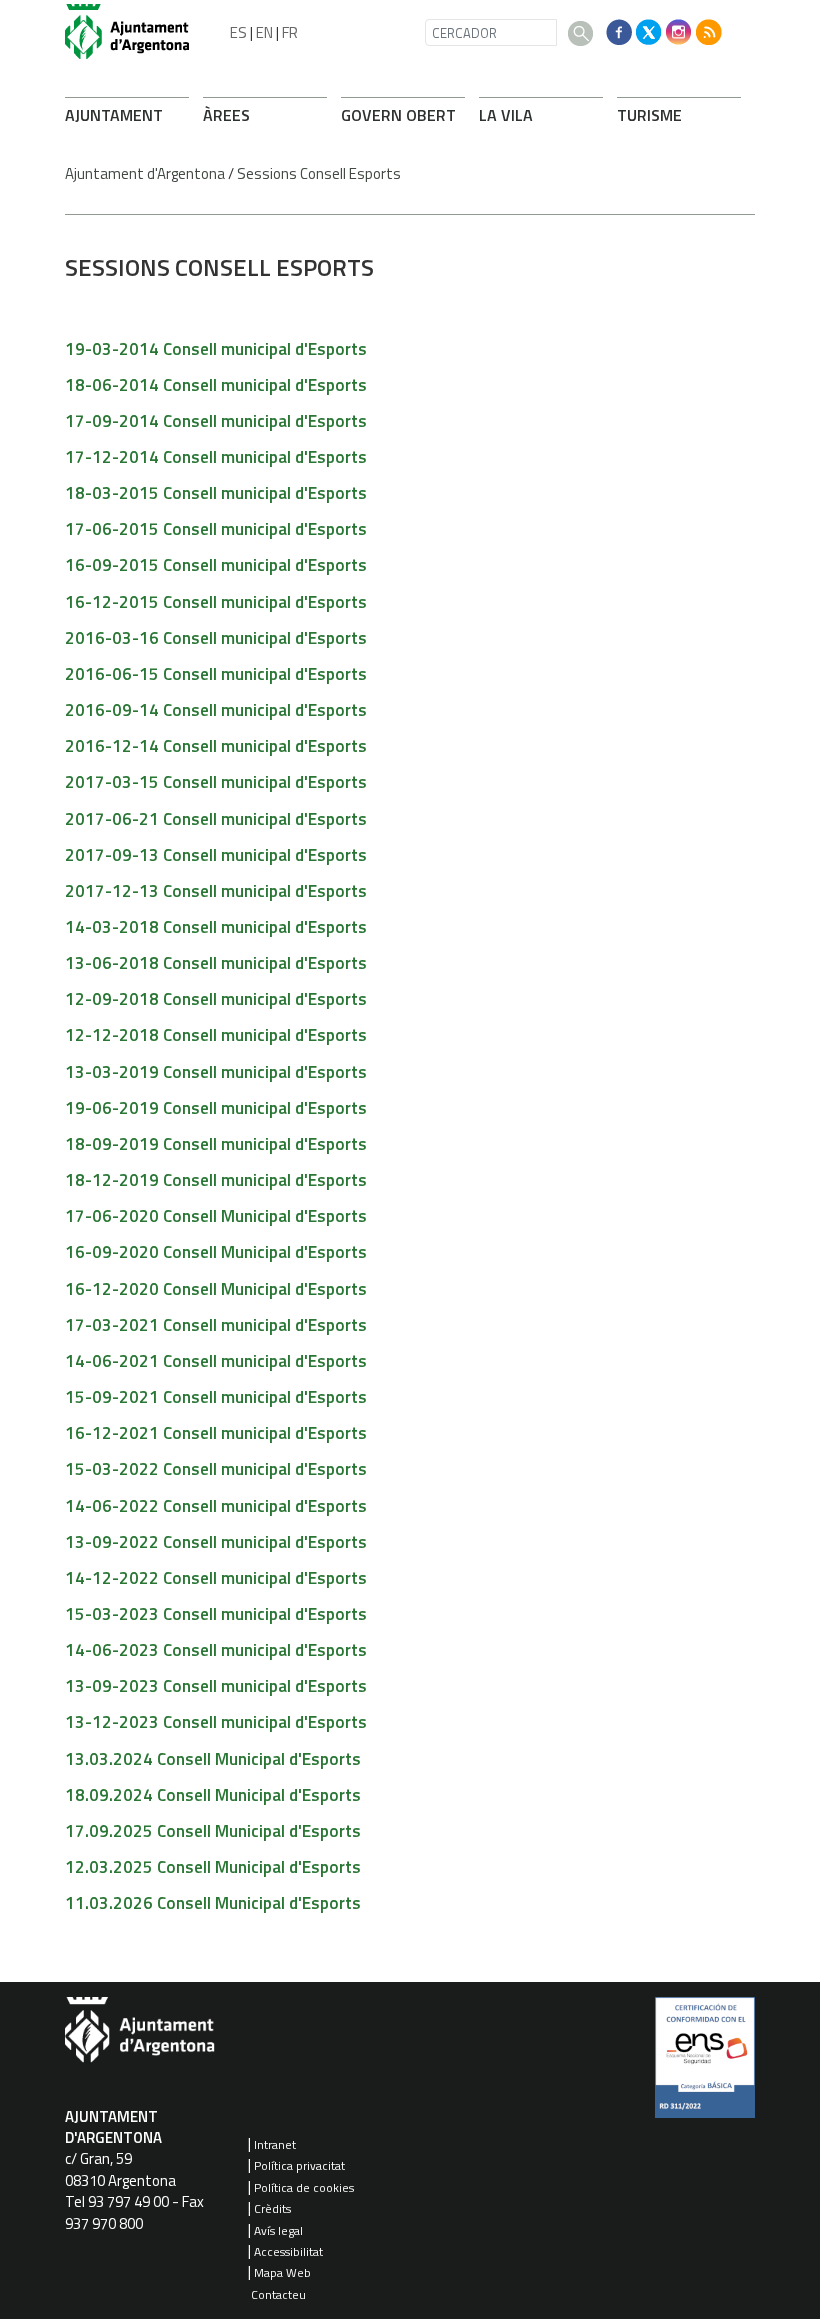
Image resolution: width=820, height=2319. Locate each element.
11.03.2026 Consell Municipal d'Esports (213, 1903)
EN (264, 32)
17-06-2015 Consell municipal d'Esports (216, 529)
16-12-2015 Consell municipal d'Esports (216, 602)
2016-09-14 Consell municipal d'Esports (216, 710)
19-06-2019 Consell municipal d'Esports (216, 1108)
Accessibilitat (288, 2251)
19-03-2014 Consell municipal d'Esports (216, 349)
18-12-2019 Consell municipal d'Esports (216, 1180)
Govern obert (398, 115)
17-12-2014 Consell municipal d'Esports (216, 457)
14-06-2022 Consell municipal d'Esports (216, 1506)
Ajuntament (114, 115)
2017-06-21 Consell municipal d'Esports (216, 819)
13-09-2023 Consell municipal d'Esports (216, 1686)
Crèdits (272, 2208)
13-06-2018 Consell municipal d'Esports (216, 963)
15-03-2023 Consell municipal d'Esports (216, 1614)
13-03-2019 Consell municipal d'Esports (216, 1072)
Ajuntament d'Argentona (145, 173)
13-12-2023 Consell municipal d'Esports (216, 1722)
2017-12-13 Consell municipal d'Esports (216, 891)
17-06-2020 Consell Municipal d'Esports (216, 1216)
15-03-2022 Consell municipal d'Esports (216, 1469)
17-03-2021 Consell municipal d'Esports (216, 1325)
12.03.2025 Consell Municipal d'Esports (213, 1867)
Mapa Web (282, 2272)
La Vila (506, 115)
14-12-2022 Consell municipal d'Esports (216, 1578)
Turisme (649, 115)
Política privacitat (299, 2165)
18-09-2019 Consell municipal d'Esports (216, 1144)
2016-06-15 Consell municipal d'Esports (216, 674)
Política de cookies (304, 2187)
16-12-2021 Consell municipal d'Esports (216, 1433)
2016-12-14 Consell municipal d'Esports (216, 746)
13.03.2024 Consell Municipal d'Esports (213, 1759)
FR (290, 32)
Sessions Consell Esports (319, 173)
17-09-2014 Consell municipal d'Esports (216, 421)
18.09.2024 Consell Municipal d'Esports (213, 1795)
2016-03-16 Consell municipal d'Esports (216, 638)
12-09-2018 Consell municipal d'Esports (216, 999)
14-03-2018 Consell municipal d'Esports (216, 927)
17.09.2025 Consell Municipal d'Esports (213, 1831)
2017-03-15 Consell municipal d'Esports (216, 782)
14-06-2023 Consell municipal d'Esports (216, 1650)
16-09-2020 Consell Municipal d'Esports (216, 1252)
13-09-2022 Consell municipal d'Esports (216, 1542)
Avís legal (278, 2230)
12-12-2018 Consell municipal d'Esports (216, 1035)
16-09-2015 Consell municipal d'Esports (216, 565)
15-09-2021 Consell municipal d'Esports (216, 1397)
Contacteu (278, 2294)
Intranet (275, 2144)
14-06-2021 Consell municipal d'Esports (216, 1361)
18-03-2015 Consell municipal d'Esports (216, 493)
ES (238, 32)
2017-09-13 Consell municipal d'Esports (216, 855)
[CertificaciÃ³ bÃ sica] (705, 2065)
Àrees (226, 115)
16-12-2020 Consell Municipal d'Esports (216, 1289)
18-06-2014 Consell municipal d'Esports (216, 385)
